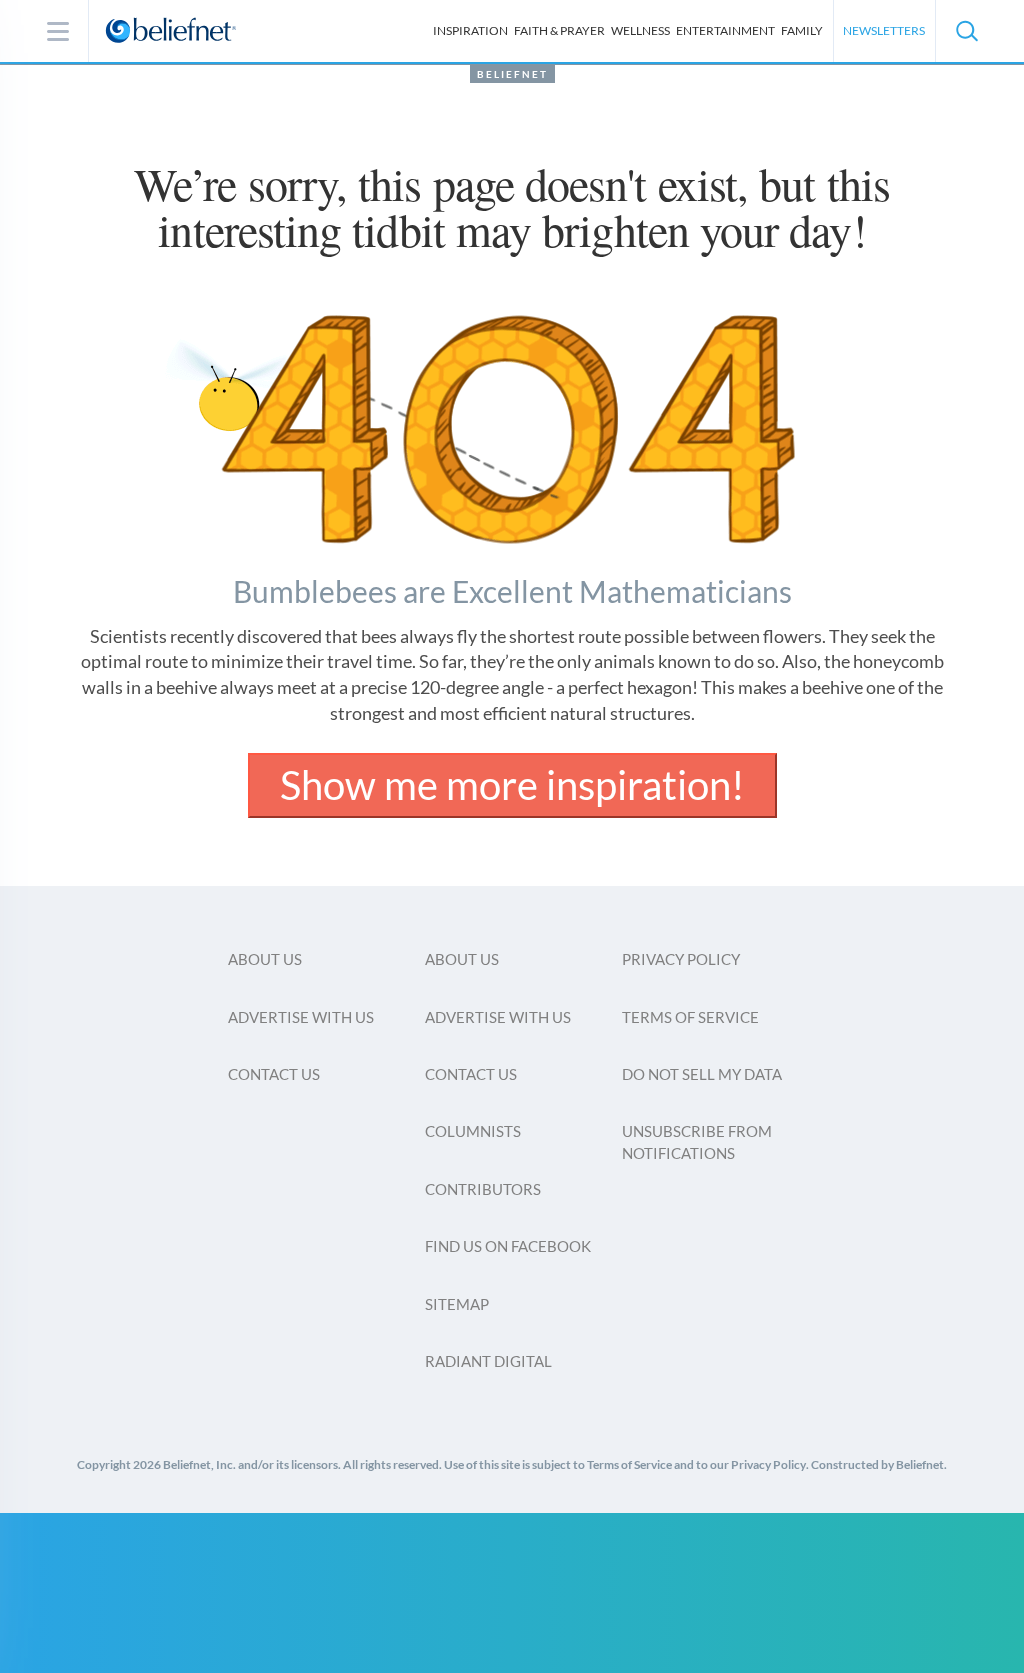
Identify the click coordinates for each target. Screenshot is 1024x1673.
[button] (966, 31)
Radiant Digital (488, 1361)
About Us (265, 959)
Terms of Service (690, 1017)
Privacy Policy (681, 959)
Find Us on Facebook (508, 1246)
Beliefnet (512, 74)
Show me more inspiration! (512, 785)
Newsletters (884, 30)
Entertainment (725, 30)
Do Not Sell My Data (702, 1074)
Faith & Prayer (559, 30)
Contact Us (274, 1074)
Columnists (473, 1131)
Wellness (640, 30)
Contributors (483, 1189)
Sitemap (457, 1304)
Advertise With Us (301, 1017)
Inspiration (470, 30)
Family (802, 30)
